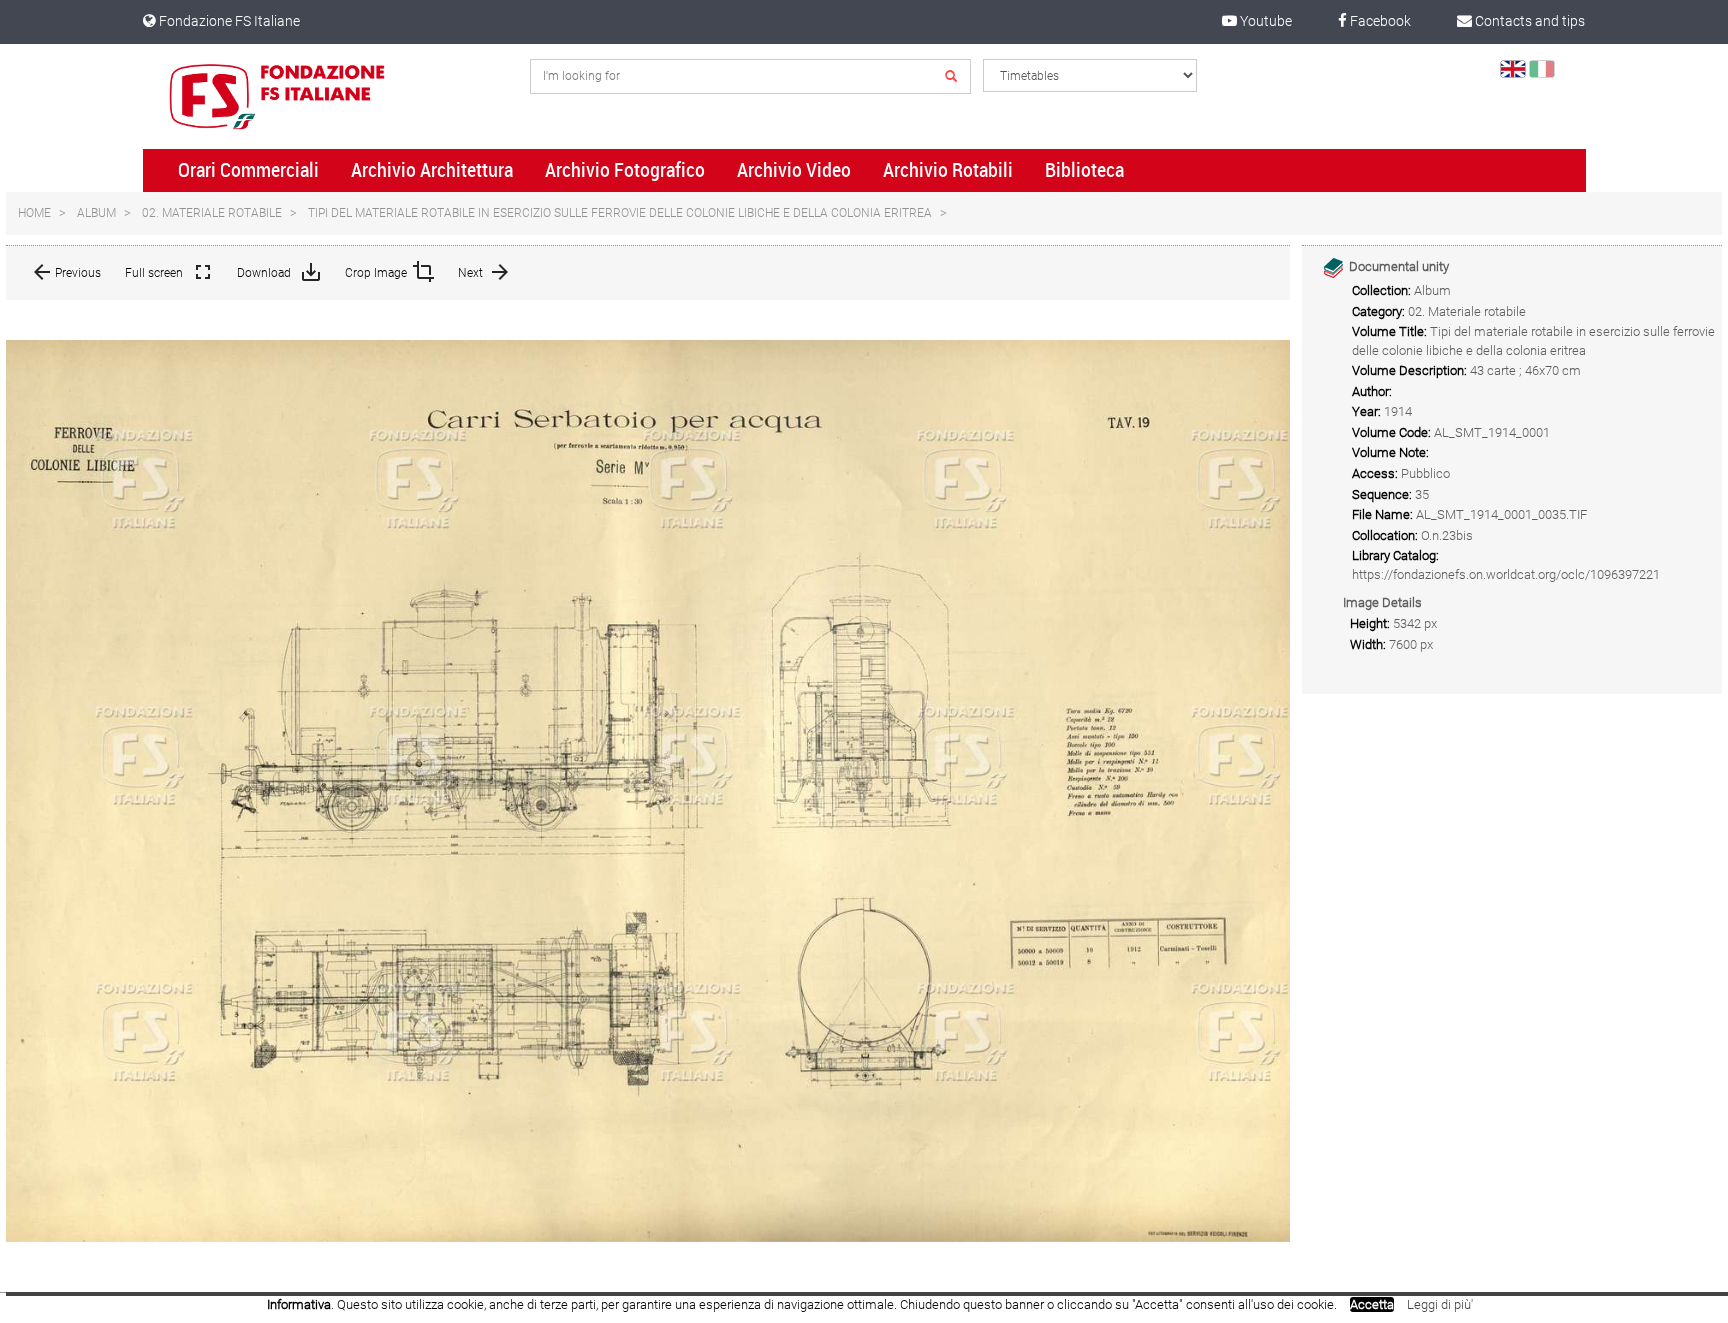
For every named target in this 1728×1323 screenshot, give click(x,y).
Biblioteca (1084, 170)
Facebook (1379, 21)
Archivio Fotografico (625, 170)
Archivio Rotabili (948, 170)
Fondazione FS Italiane (228, 21)
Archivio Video (794, 170)
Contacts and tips (1528, 21)
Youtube (1264, 21)
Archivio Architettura (432, 170)
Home (34, 213)
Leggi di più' (1440, 1304)
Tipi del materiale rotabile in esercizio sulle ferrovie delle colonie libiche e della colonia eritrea (620, 213)
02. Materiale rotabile (212, 213)
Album (96, 213)
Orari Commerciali (248, 170)
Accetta (1372, 1304)
